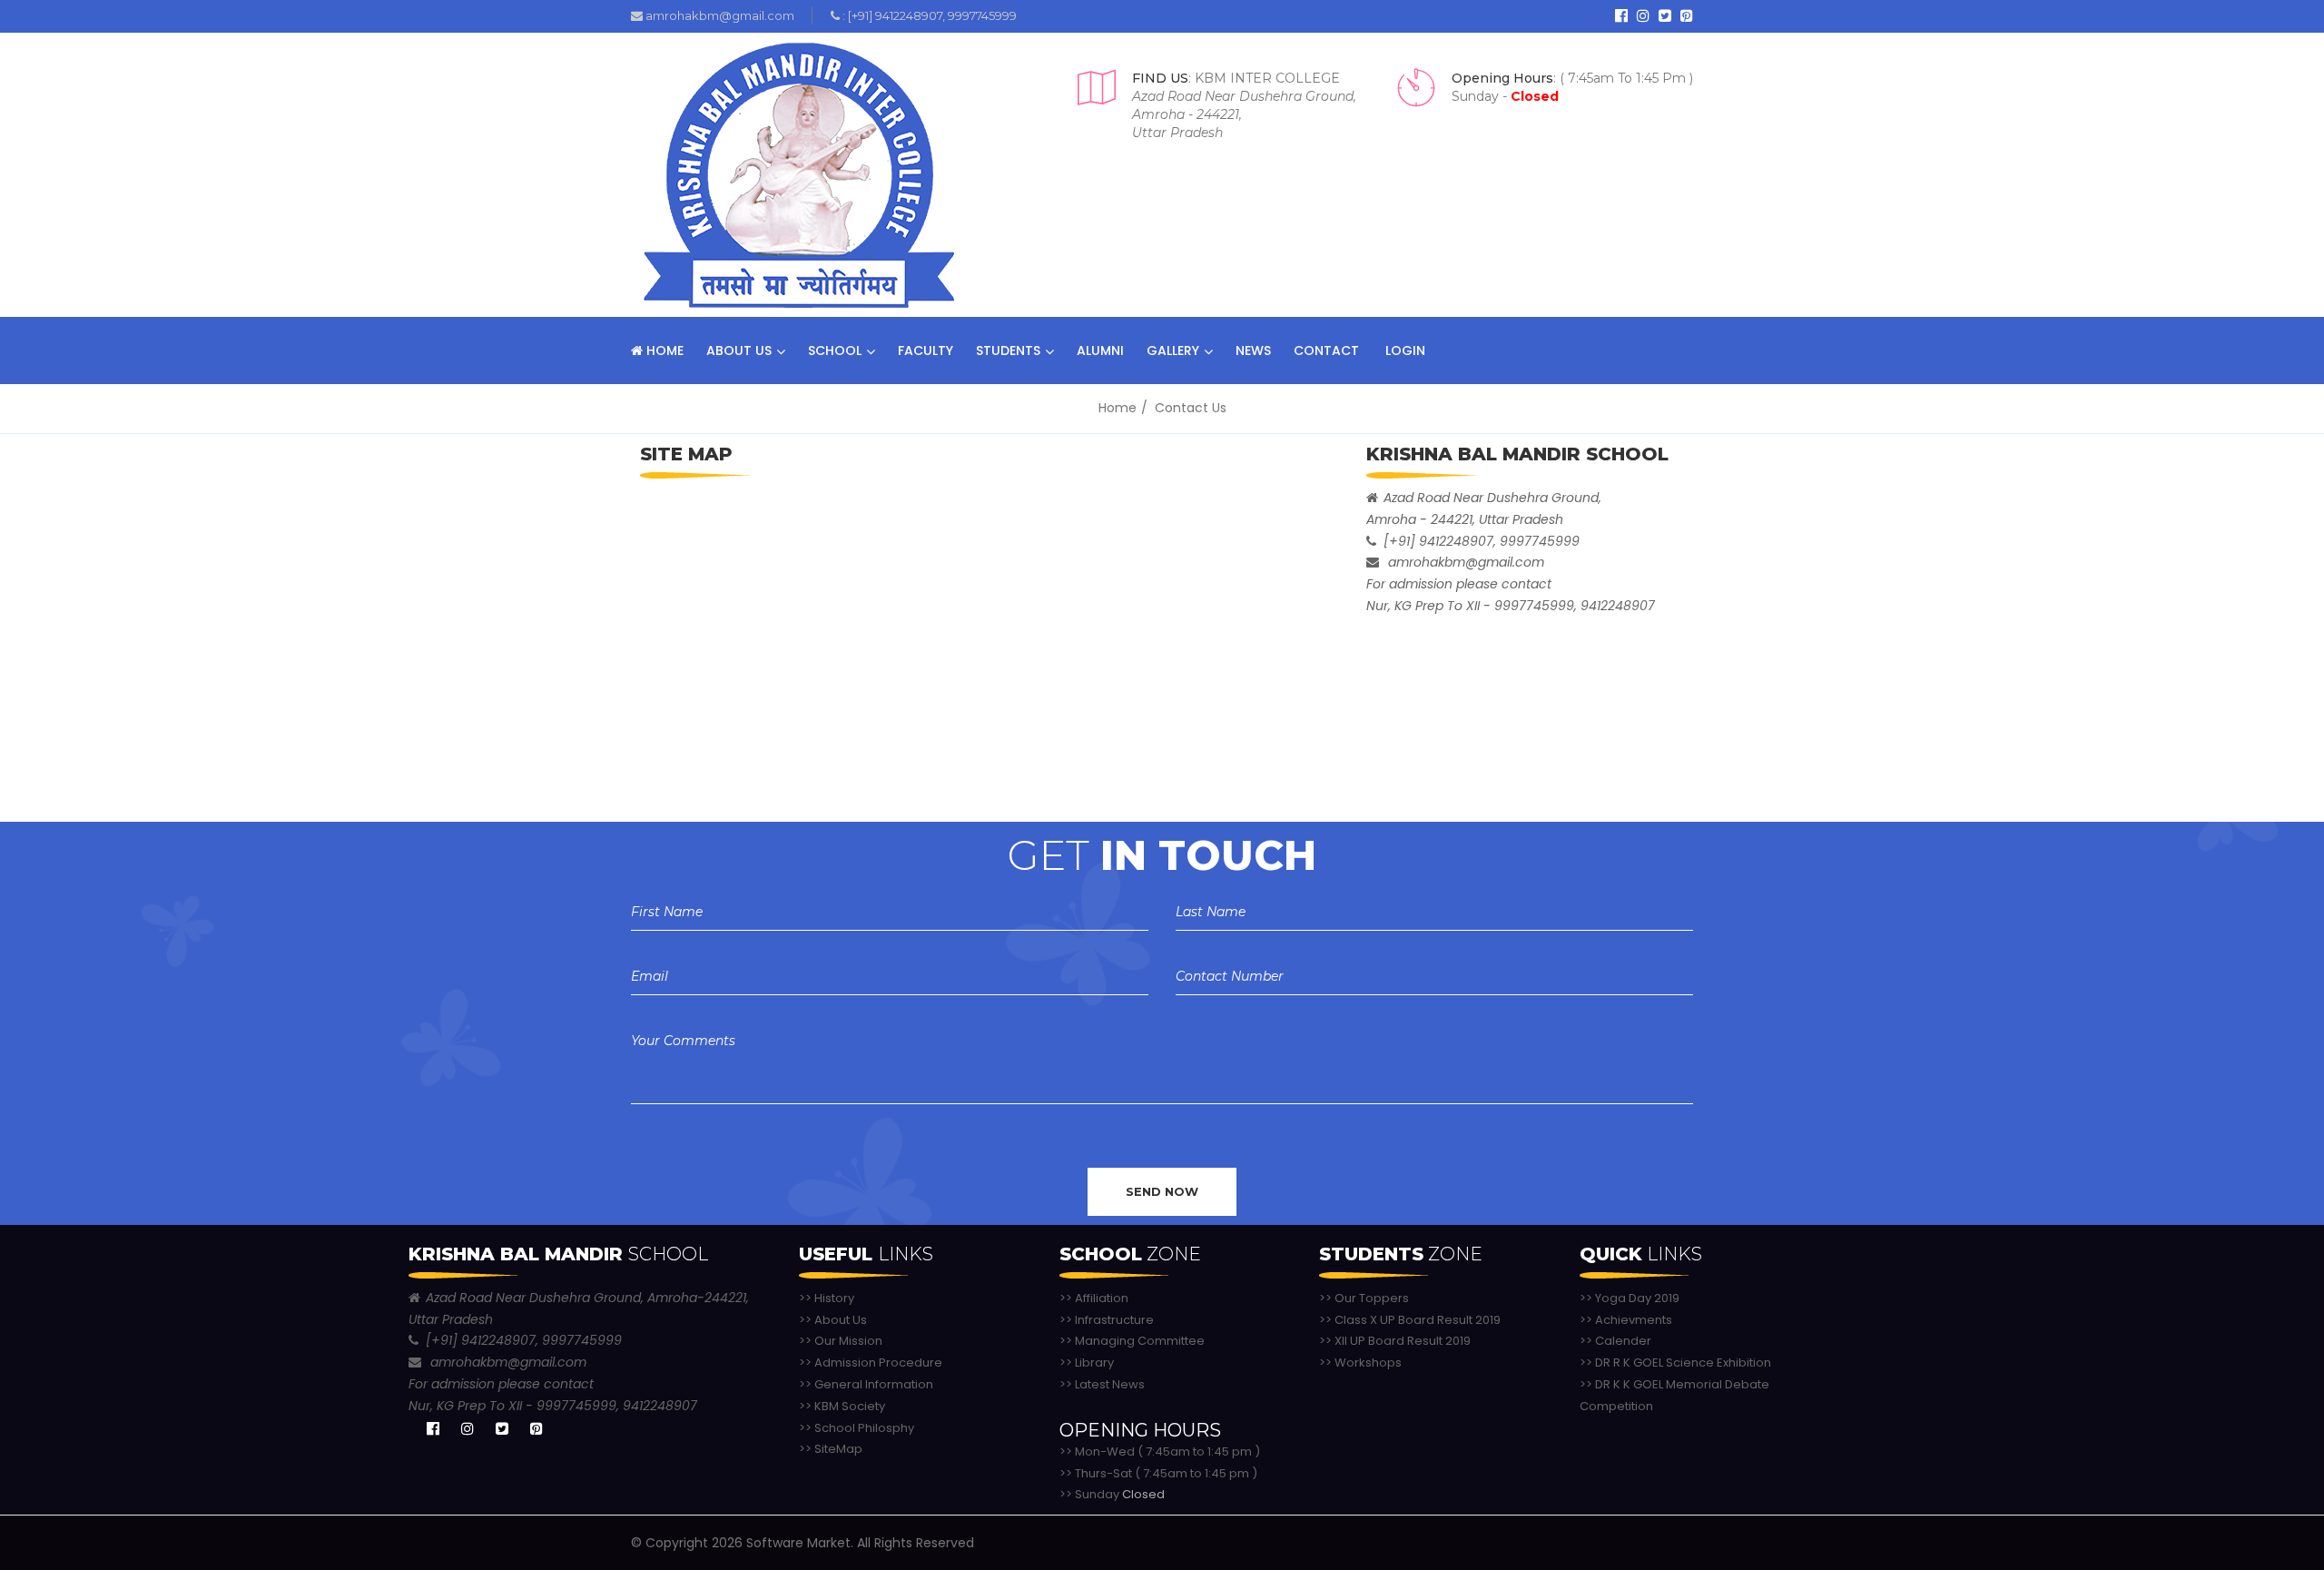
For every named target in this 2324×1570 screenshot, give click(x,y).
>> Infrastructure (1107, 1320)
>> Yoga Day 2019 (1630, 1298)
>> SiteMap (831, 1449)
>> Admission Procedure (871, 1363)
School (835, 351)
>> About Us (833, 1320)
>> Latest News (1102, 1384)
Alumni (1100, 351)
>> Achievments (1626, 1320)
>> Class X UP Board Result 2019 (1410, 1320)
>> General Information (866, 1384)
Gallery (1173, 351)
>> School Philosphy (857, 1428)
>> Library (1087, 1363)
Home (663, 351)
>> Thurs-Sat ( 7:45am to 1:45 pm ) (1158, 1473)
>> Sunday (1112, 1494)
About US (739, 351)
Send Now (1162, 1191)
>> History (827, 1298)
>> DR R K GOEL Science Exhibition (1675, 1363)
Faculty (926, 351)
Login (1403, 351)
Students (1008, 351)
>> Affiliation (1094, 1298)
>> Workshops (1360, 1363)
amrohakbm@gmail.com (719, 15)
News (1253, 351)
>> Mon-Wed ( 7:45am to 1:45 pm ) (1160, 1452)
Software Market (798, 1543)
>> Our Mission (841, 1341)
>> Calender (1615, 1341)
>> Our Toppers (1364, 1298)
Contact (1326, 351)
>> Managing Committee (1132, 1341)
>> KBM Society (842, 1406)
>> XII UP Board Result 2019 (1395, 1341)
